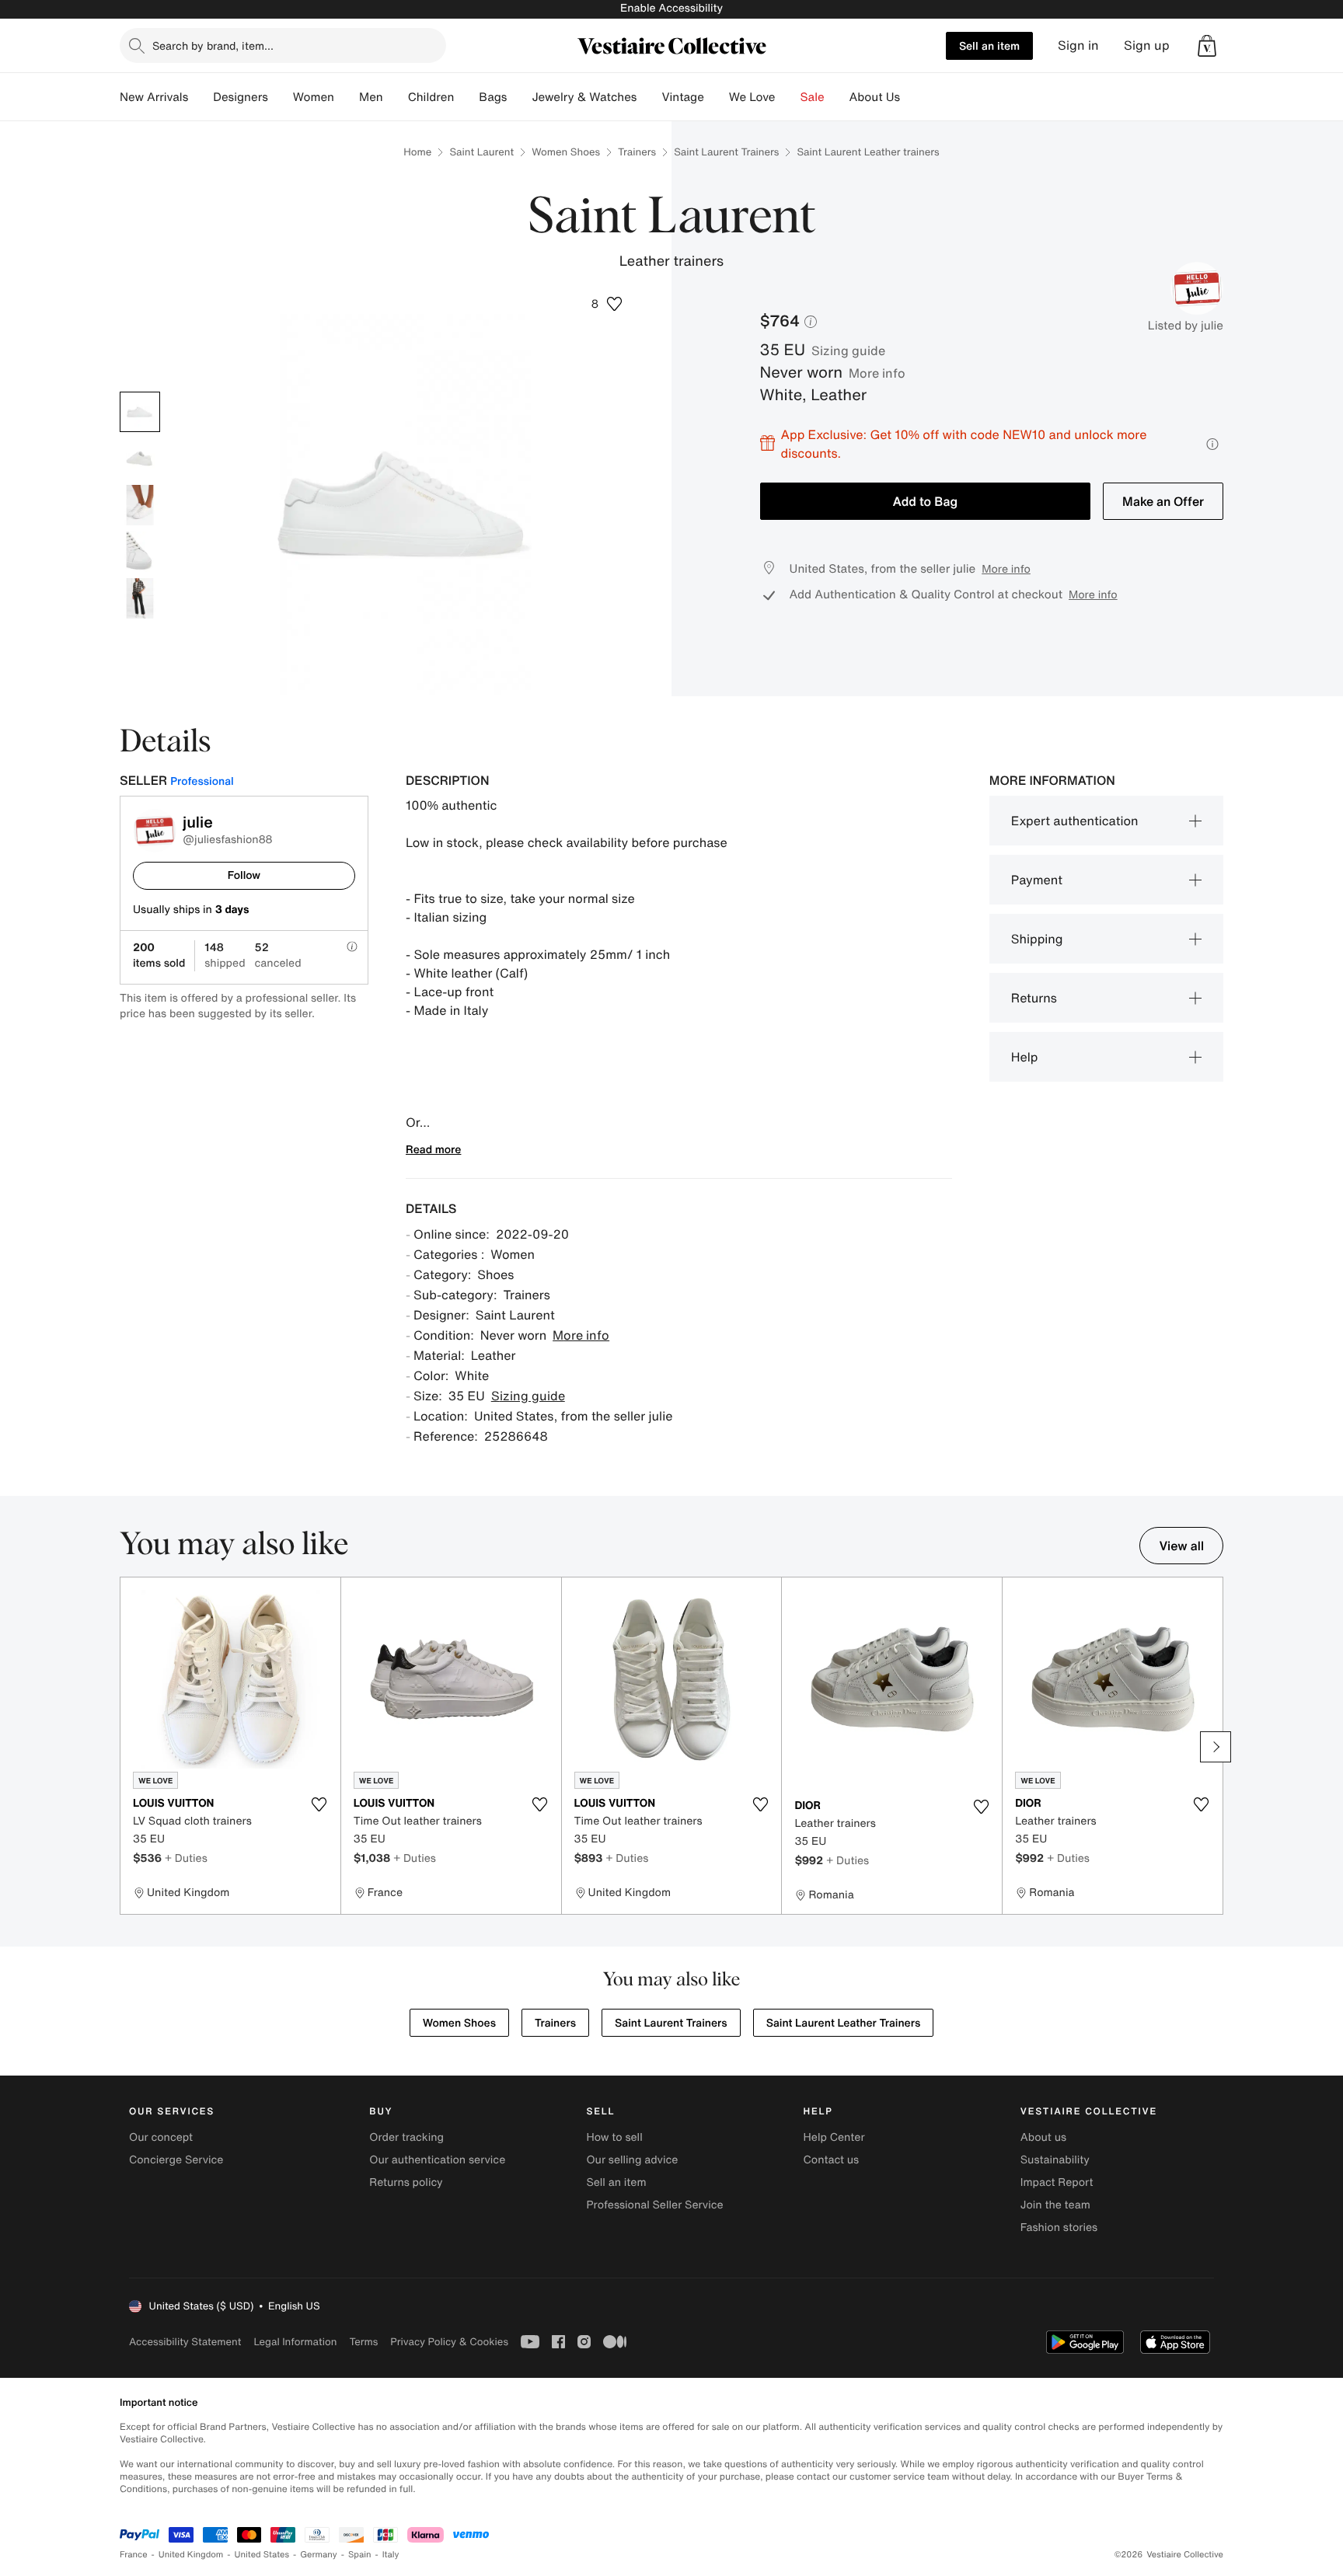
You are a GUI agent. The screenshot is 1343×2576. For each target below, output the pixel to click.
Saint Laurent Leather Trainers (844, 2023)
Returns (1034, 998)
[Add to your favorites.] (319, 1804)
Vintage (682, 97)
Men (371, 97)
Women (314, 97)
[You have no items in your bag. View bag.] (1207, 46)
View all (1181, 1546)
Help (1025, 1057)
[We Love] (788, 97)
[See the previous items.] (127, 1747)
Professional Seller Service (654, 2205)
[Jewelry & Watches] (649, 97)
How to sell (614, 2137)
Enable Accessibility (671, 8)
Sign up (1147, 45)
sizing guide (848, 350)
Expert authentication (1075, 821)
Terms (363, 2342)
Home (417, 152)
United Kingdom (191, 2555)
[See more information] (1212, 444)
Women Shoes (566, 152)
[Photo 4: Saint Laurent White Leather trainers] (140, 552)
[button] (1207, 46)
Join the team (1055, 2205)
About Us (875, 97)
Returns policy (406, 2182)
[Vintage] (717, 97)
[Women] (347, 97)
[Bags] (519, 97)
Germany (319, 2555)
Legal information (295, 2342)
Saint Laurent (481, 152)
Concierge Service (176, 2160)
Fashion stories (1059, 2227)
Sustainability (1055, 2160)
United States (262, 2555)
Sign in (1078, 45)
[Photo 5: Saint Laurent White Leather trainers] (140, 598)
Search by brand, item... (213, 45)
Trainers (637, 152)
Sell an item (989, 45)
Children (431, 97)
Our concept (161, 2137)
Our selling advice (632, 2160)
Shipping (1037, 939)
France (134, 2555)
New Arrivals (154, 97)
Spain (360, 2555)
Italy (391, 2555)
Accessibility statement (185, 2342)
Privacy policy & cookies (449, 2342)
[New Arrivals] (201, 97)
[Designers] (281, 97)
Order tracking (406, 2137)
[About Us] (912, 97)
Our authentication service (437, 2160)
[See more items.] (1216, 1747)
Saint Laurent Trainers (726, 152)
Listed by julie (1186, 326)
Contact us (832, 2160)
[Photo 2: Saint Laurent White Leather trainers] (140, 458)
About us (1043, 2137)
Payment (1037, 880)
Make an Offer (1163, 501)
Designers (241, 97)
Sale (813, 97)
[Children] (466, 97)
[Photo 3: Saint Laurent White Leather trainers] (140, 505)
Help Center (834, 2137)
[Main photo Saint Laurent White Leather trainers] (140, 412)
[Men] (396, 97)
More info (877, 373)
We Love (752, 97)
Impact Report (1057, 2182)
